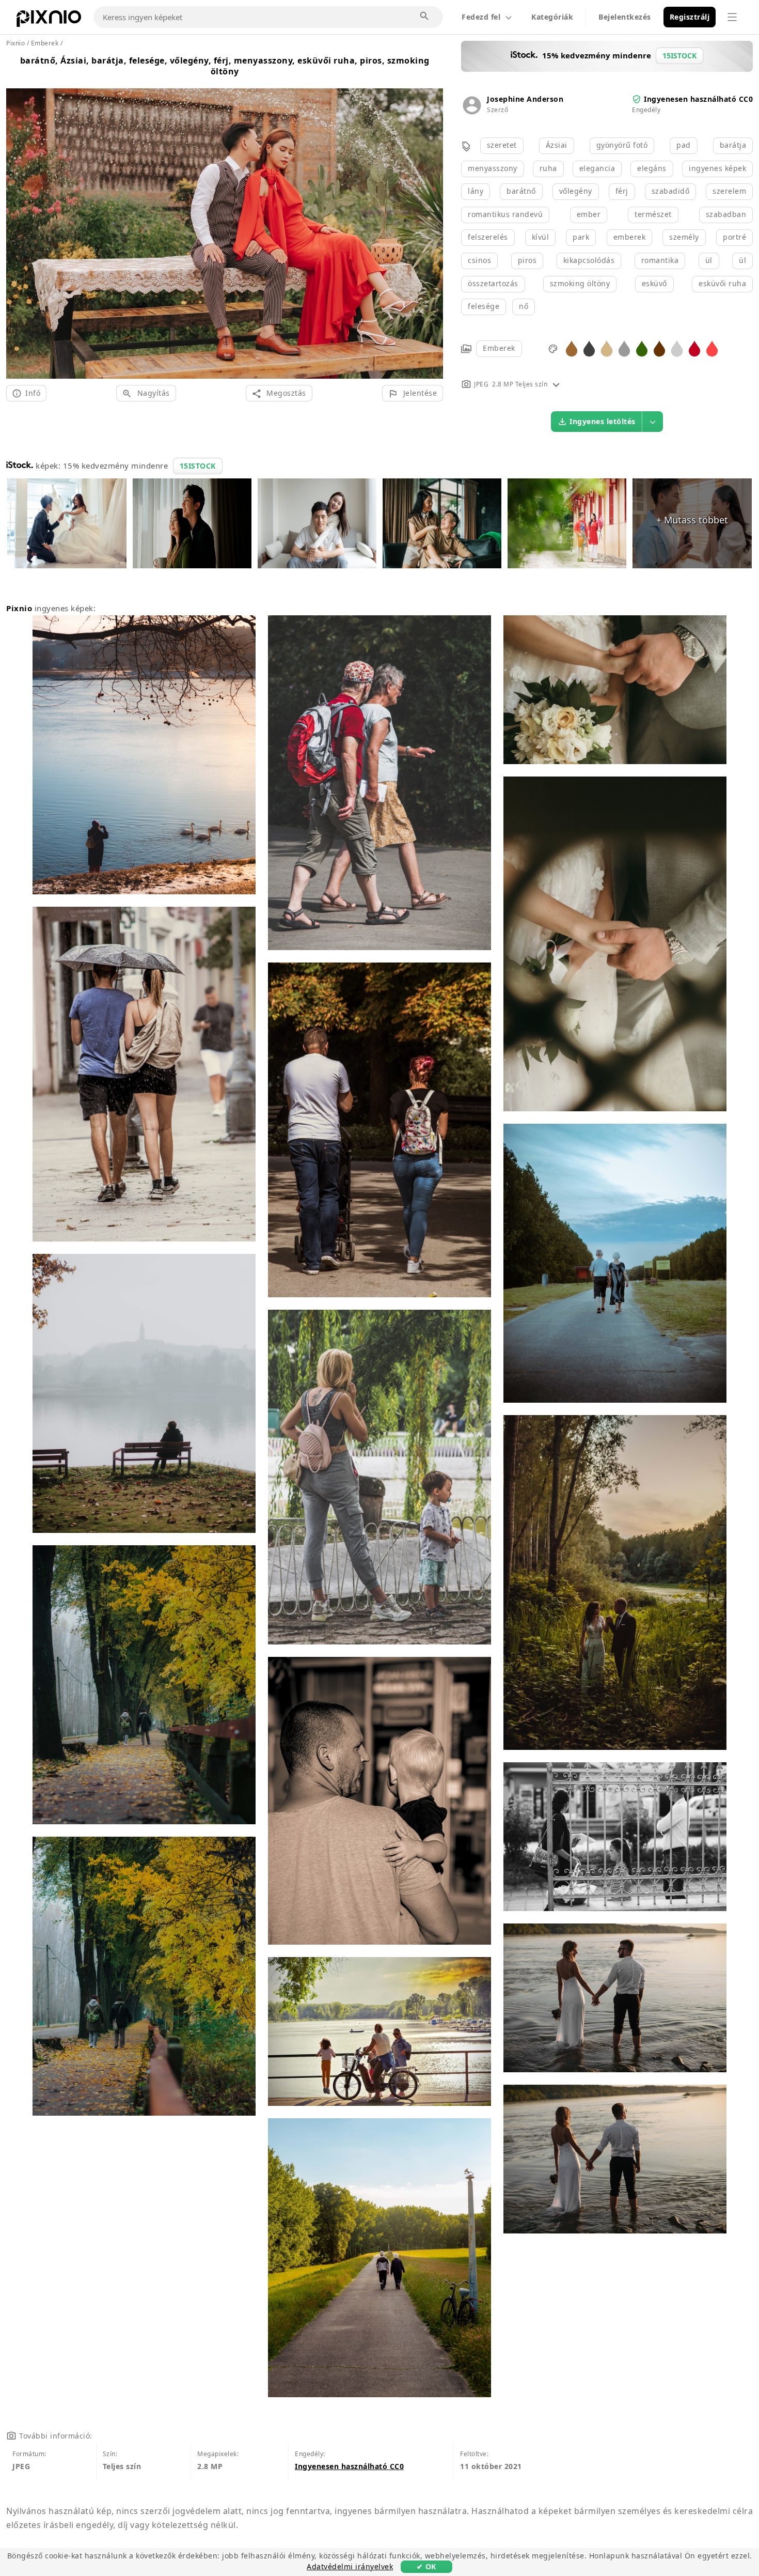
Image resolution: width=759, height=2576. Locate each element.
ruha (548, 168)
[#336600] (642, 348)
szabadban (726, 214)
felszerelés (488, 237)
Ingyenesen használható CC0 (698, 99)
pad (684, 145)
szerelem (729, 191)
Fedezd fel (481, 17)
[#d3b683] (607, 348)
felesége (484, 306)
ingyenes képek (717, 168)
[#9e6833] (572, 348)
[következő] (431, 221)
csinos (479, 260)
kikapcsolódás (589, 260)
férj (622, 191)
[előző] (18, 221)
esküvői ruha (722, 283)
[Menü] (732, 17)
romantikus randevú (505, 214)
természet (653, 214)
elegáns (652, 168)
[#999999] (624, 348)
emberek (630, 237)
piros (527, 260)
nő (524, 306)
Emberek (499, 348)
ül (709, 260)
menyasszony (493, 168)
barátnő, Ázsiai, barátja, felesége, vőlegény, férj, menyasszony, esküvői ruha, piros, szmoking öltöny (225, 66)
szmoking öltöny (580, 283)
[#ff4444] (712, 348)
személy (684, 237)
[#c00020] (694, 348)
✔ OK (426, 2566)
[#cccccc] (677, 348)
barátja (733, 145)
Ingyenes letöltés (603, 421)
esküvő (654, 283)
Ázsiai (557, 145)
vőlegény (576, 191)
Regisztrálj (690, 17)
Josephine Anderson (525, 99)
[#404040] (589, 348)
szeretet (502, 145)
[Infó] (556, 384)
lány (476, 191)
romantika (660, 260)
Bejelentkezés (625, 17)
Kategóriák (552, 17)
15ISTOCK (198, 466)
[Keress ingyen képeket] (425, 17)
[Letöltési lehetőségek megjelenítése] (653, 422)
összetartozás (493, 283)
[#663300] (659, 348)
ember (589, 214)
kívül (541, 237)
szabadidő (671, 191)
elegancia (597, 168)
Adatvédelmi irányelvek (350, 2566)
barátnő (521, 191)
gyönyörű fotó (622, 145)
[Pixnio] (49, 21)
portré (734, 237)
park (581, 237)
